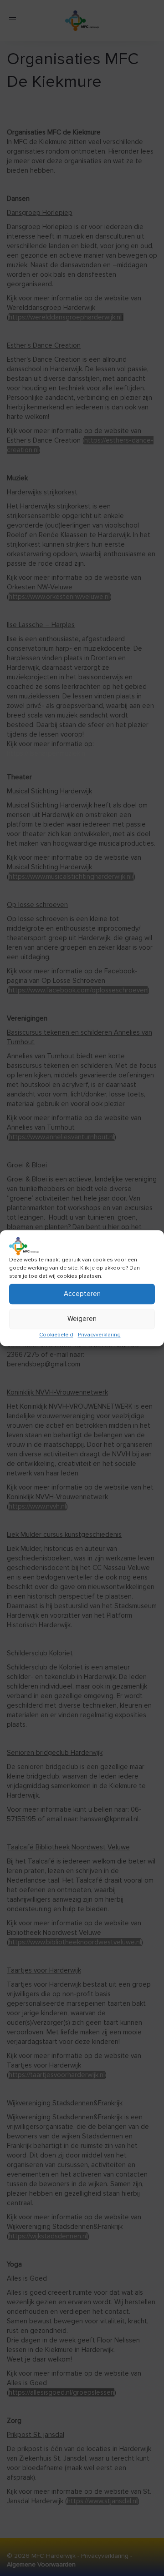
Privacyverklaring (99, 1335)
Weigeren (82, 1319)
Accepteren (82, 1294)
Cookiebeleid (56, 1335)
